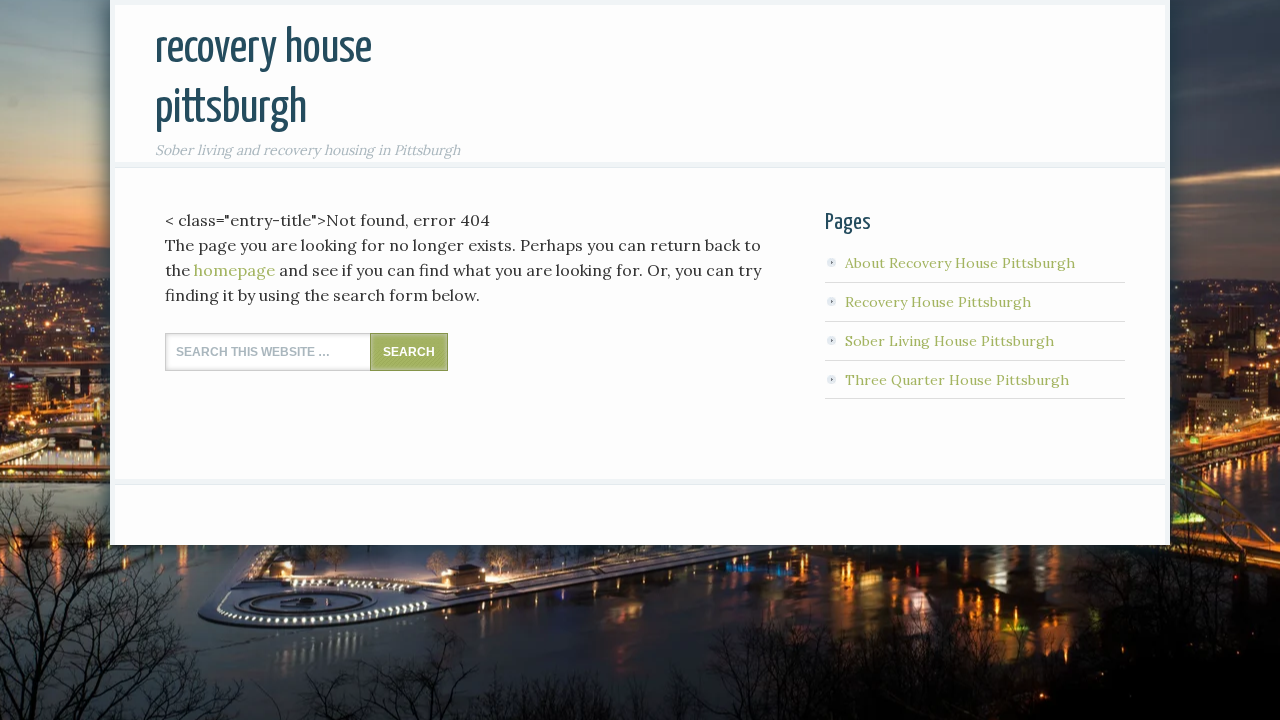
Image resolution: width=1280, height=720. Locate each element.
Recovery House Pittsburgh (938, 302)
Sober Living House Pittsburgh (949, 341)
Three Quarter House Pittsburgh (957, 380)
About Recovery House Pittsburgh (960, 263)
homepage (234, 270)
